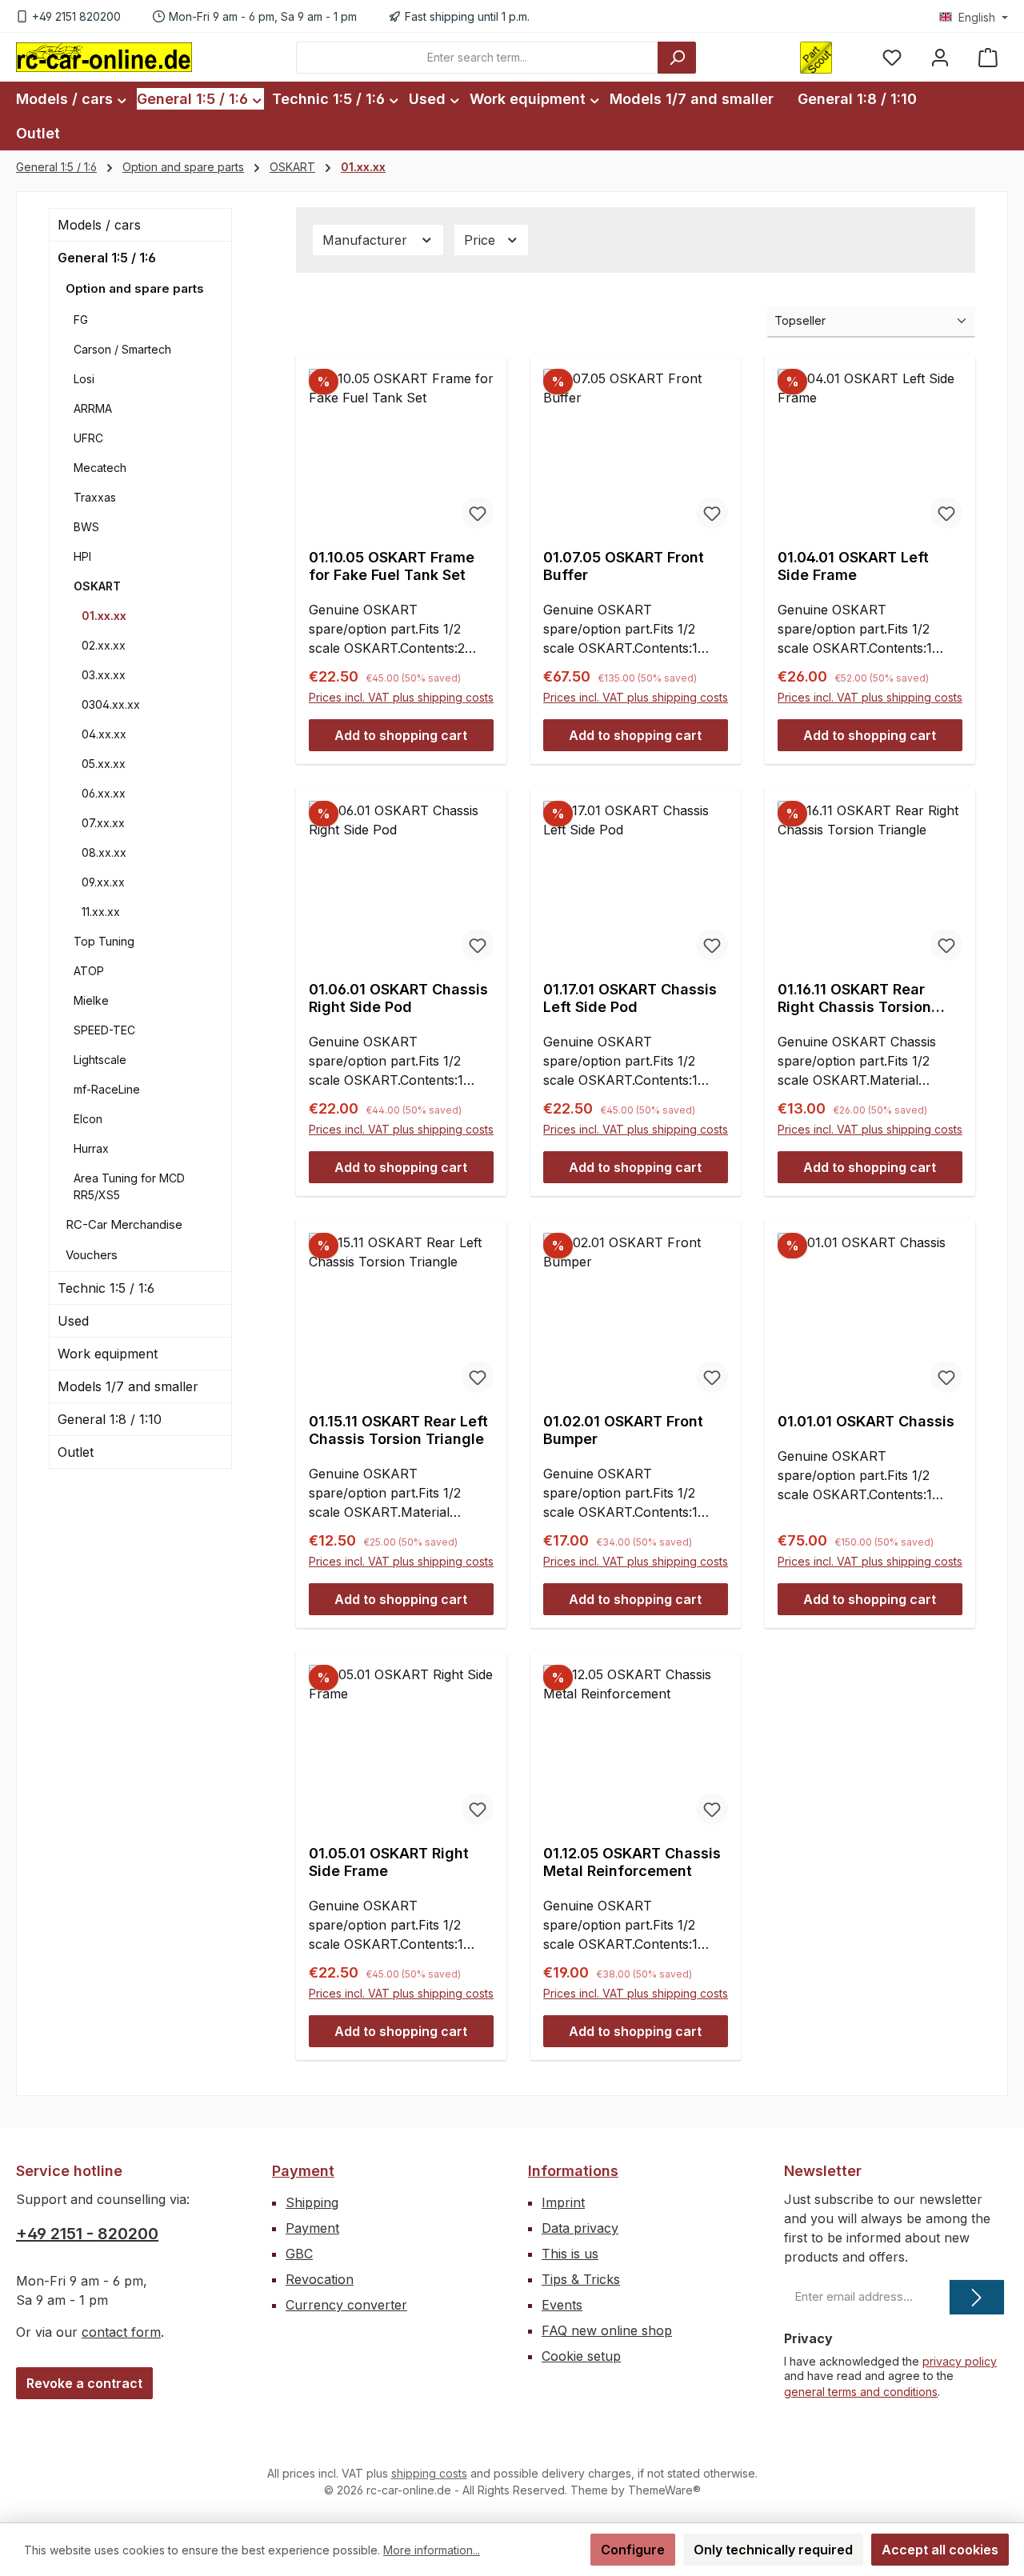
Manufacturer (367, 240)
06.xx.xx (104, 793)
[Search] (677, 58)
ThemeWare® (664, 2490)
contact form (121, 2332)
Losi (84, 379)
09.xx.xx (103, 882)
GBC (299, 2254)
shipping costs (429, 2473)
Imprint (563, 2202)
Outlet (76, 1452)
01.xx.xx (104, 616)
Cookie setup (581, 2356)
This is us (570, 2254)
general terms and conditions (861, 2392)
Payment (303, 2171)
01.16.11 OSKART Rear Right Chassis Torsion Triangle (854, 998)
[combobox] (477, 58)
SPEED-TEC (104, 1030)
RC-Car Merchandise (124, 1224)
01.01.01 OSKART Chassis (866, 1421)
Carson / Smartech (122, 349)
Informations (573, 2171)
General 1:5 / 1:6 (107, 258)
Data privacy (580, 2228)
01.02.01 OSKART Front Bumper (623, 1430)
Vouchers (92, 1255)
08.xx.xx (104, 852)
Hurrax (91, 1148)
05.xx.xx (104, 764)
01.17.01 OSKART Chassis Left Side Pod (630, 998)
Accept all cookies (940, 2550)
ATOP (89, 971)
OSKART (97, 586)
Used (73, 1321)
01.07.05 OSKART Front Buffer (624, 566)
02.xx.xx (104, 645)
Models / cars (99, 225)
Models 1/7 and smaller (128, 1386)
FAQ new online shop (607, 2330)
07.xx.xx (103, 823)
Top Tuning (104, 941)
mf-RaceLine (107, 1089)
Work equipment (108, 1354)
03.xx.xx (104, 675)
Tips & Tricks (581, 2279)
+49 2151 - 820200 (87, 2234)
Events (562, 2305)
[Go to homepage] (104, 57)
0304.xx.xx (111, 704)
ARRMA (93, 408)
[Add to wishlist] (478, 513)
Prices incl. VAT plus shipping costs (401, 697)
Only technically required (773, 2550)
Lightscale (100, 1060)
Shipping (312, 2202)
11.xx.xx (101, 912)
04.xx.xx (104, 734)
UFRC (88, 438)
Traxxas (95, 497)
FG (81, 320)
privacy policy (960, 2361)
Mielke (91, 1000)
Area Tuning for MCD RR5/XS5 (129, 1186)
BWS (86, 527)
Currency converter (346, 2305)
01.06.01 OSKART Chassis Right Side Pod (398, 998)
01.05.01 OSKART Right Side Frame (389, 1862)
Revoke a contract (84, 2383)
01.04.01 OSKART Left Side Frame (853, 566)
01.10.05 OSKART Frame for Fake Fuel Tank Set (392, 566)
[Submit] (977, 2297)
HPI (82, 556)
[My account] (940, 57)
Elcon (88, 1119)
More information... (432, 2550)
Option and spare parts (135, 288)
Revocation (320, 2279)
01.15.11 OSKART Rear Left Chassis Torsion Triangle (398, 1430)
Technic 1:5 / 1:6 (106, 1288)
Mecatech (100, 468)
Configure (633, 2550)
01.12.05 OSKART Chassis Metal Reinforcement (632, 1862)
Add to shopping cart (401, 735)
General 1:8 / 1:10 (110, 1419)
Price (482, 240)
